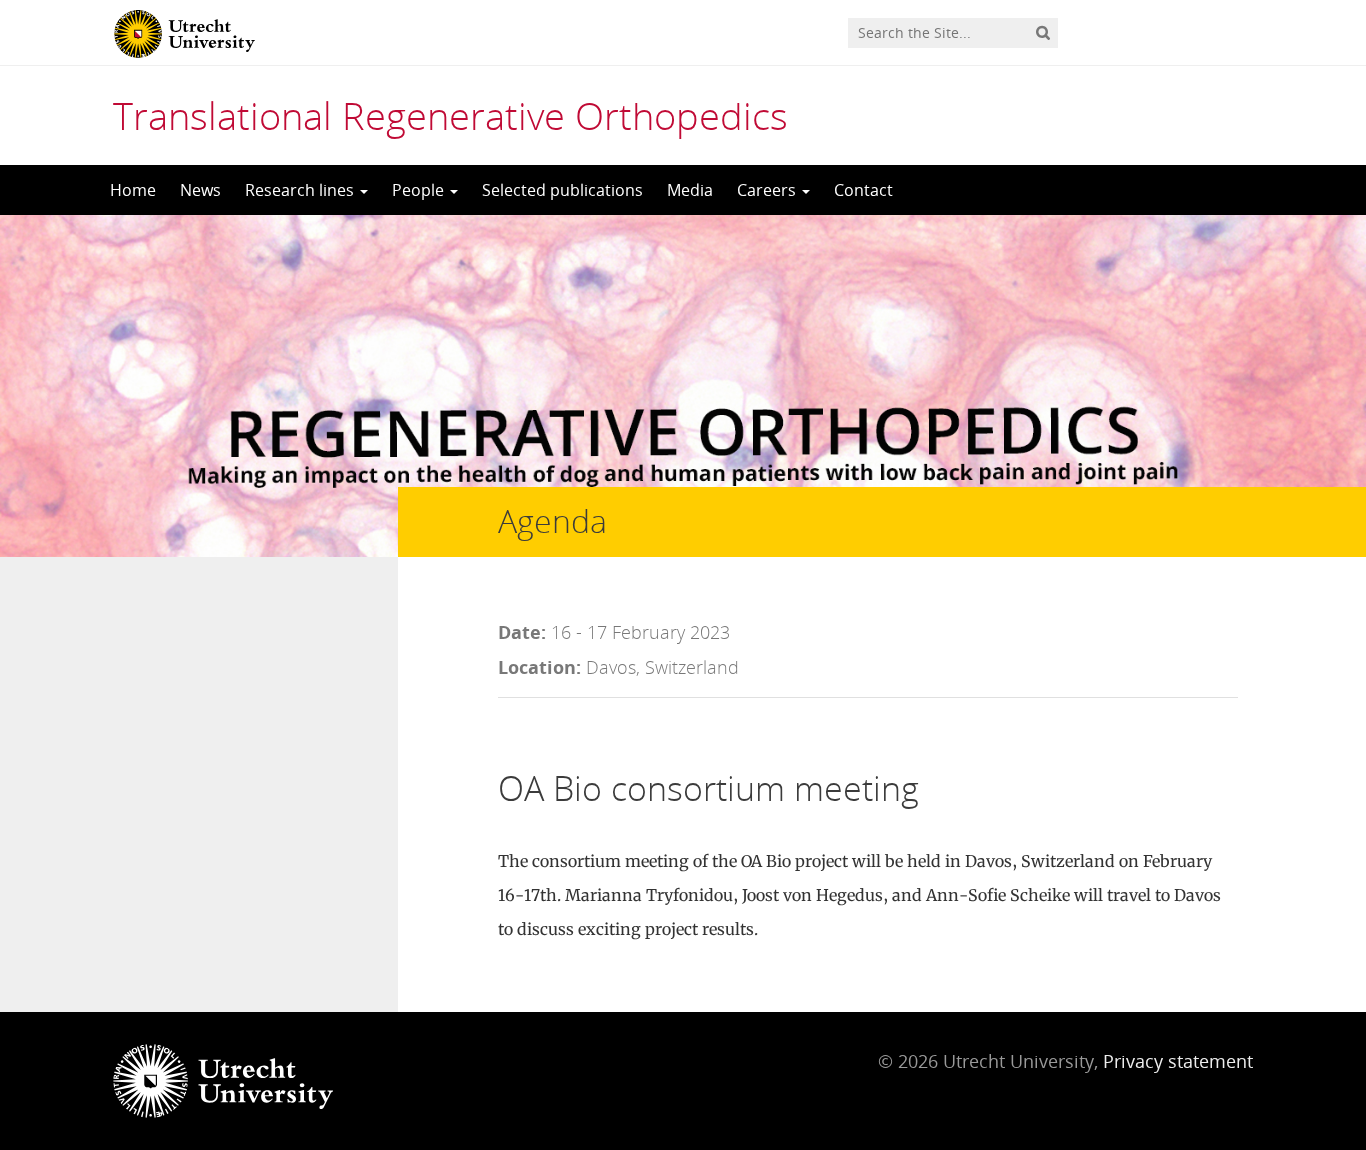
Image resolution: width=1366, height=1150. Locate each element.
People (420, 190)
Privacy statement (1178, 1061)
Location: (539, 667)
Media (690, 190)
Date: (522, 632)
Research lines (301, 190)
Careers (768, 190)
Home (133, 190)
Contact (863, 190)
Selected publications (562, 190)
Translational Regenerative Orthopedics (450, 115)
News (200, 190)
